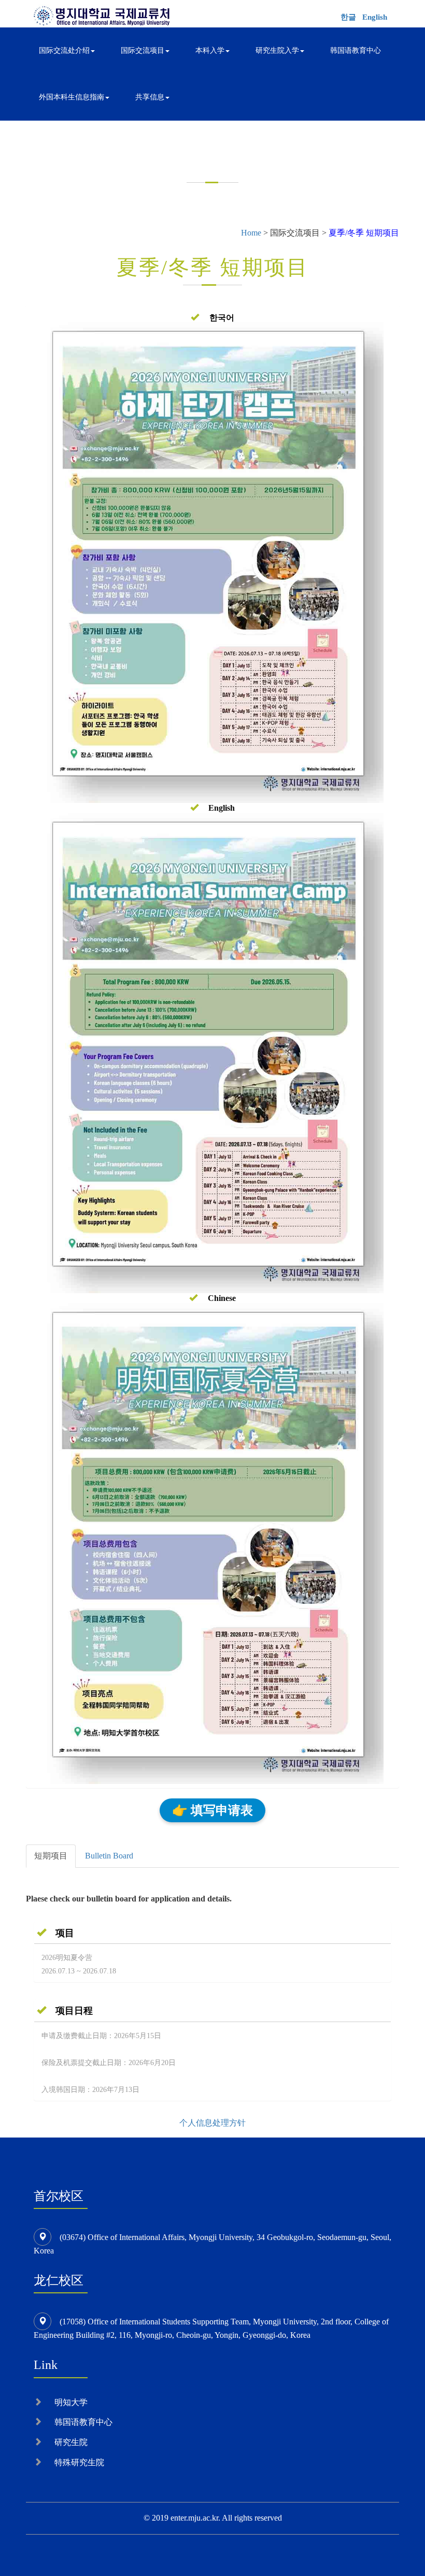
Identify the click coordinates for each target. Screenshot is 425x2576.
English (375, 17)
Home (251, 233)
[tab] (212, 1933)
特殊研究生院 (79, 2462)
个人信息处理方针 (212, 2123)
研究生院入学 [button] (277, 50)
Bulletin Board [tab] (109, 1856)
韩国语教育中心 (356, 50)
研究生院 (71, 2442)
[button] (212, 318)
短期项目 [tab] (51, 1856)
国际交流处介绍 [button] (64, 50)
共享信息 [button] (150, 97)
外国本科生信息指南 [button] (72, 97)
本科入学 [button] (210, 50)
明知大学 (71, 2402)
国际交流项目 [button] (143, 50)
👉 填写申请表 (212, 1810)
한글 (348, 17)
